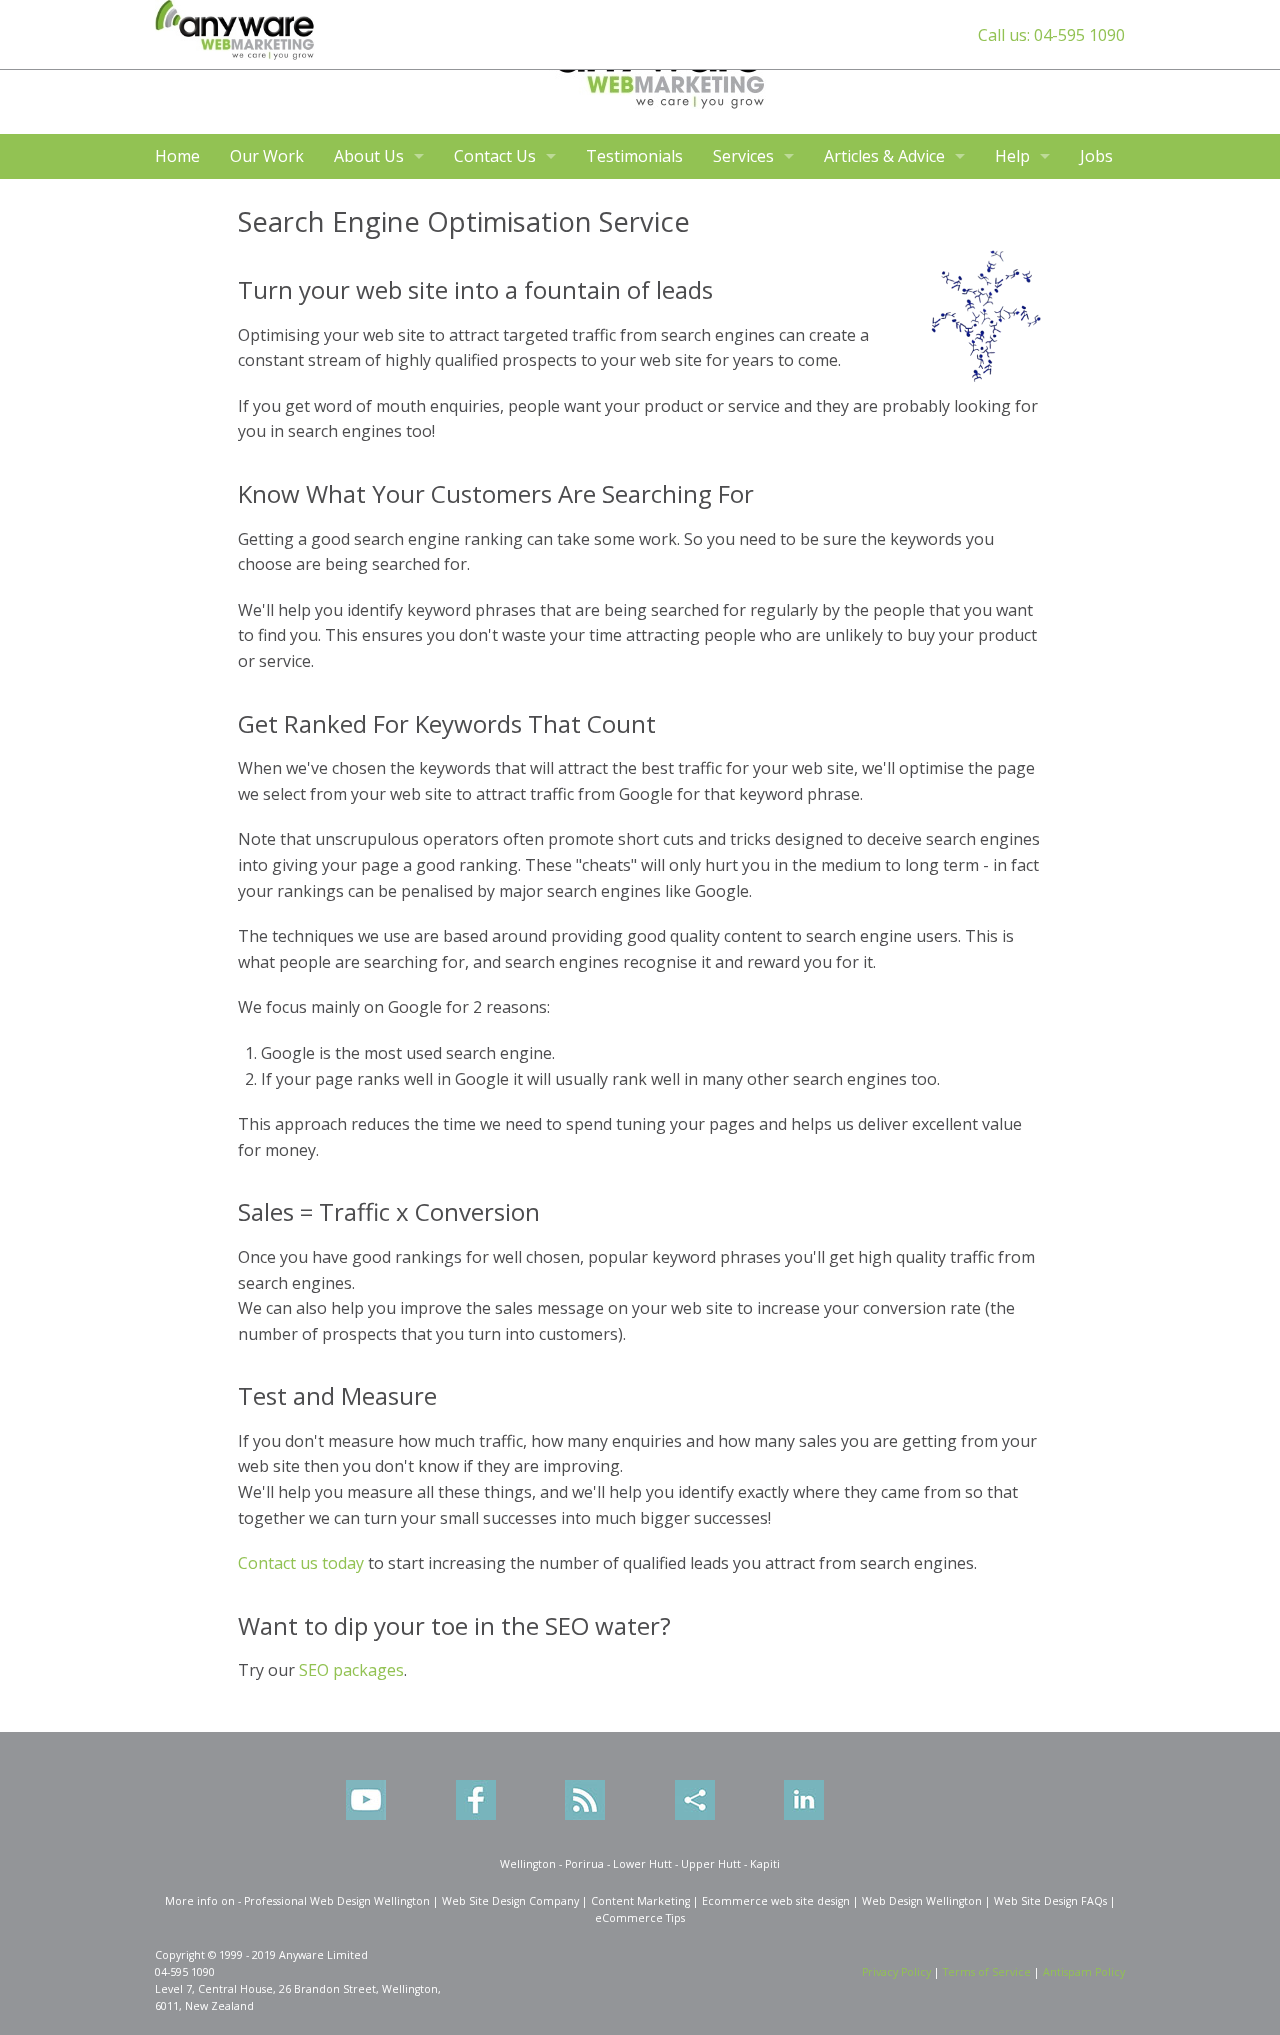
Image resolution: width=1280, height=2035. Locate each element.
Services (743, 156)
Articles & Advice (884, 156)
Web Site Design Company (510, 1901)
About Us (369, 156)
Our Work (267, 156)
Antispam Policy (1084, 1972)
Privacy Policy (896, 1972)
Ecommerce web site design (776, 1901)
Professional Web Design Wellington (337, 1901)
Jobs (1096, 156)
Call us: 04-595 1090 (1051, 35)
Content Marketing (640, 1901)
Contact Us (495, 156)
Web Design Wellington (922, 1901)
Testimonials (634, 156)
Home (177, 156)
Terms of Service (987, 1972)
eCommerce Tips (640, 1918)
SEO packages (351, 1670)
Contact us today (301, 1563)
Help (1012, 156)
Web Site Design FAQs (1050, 1901)
